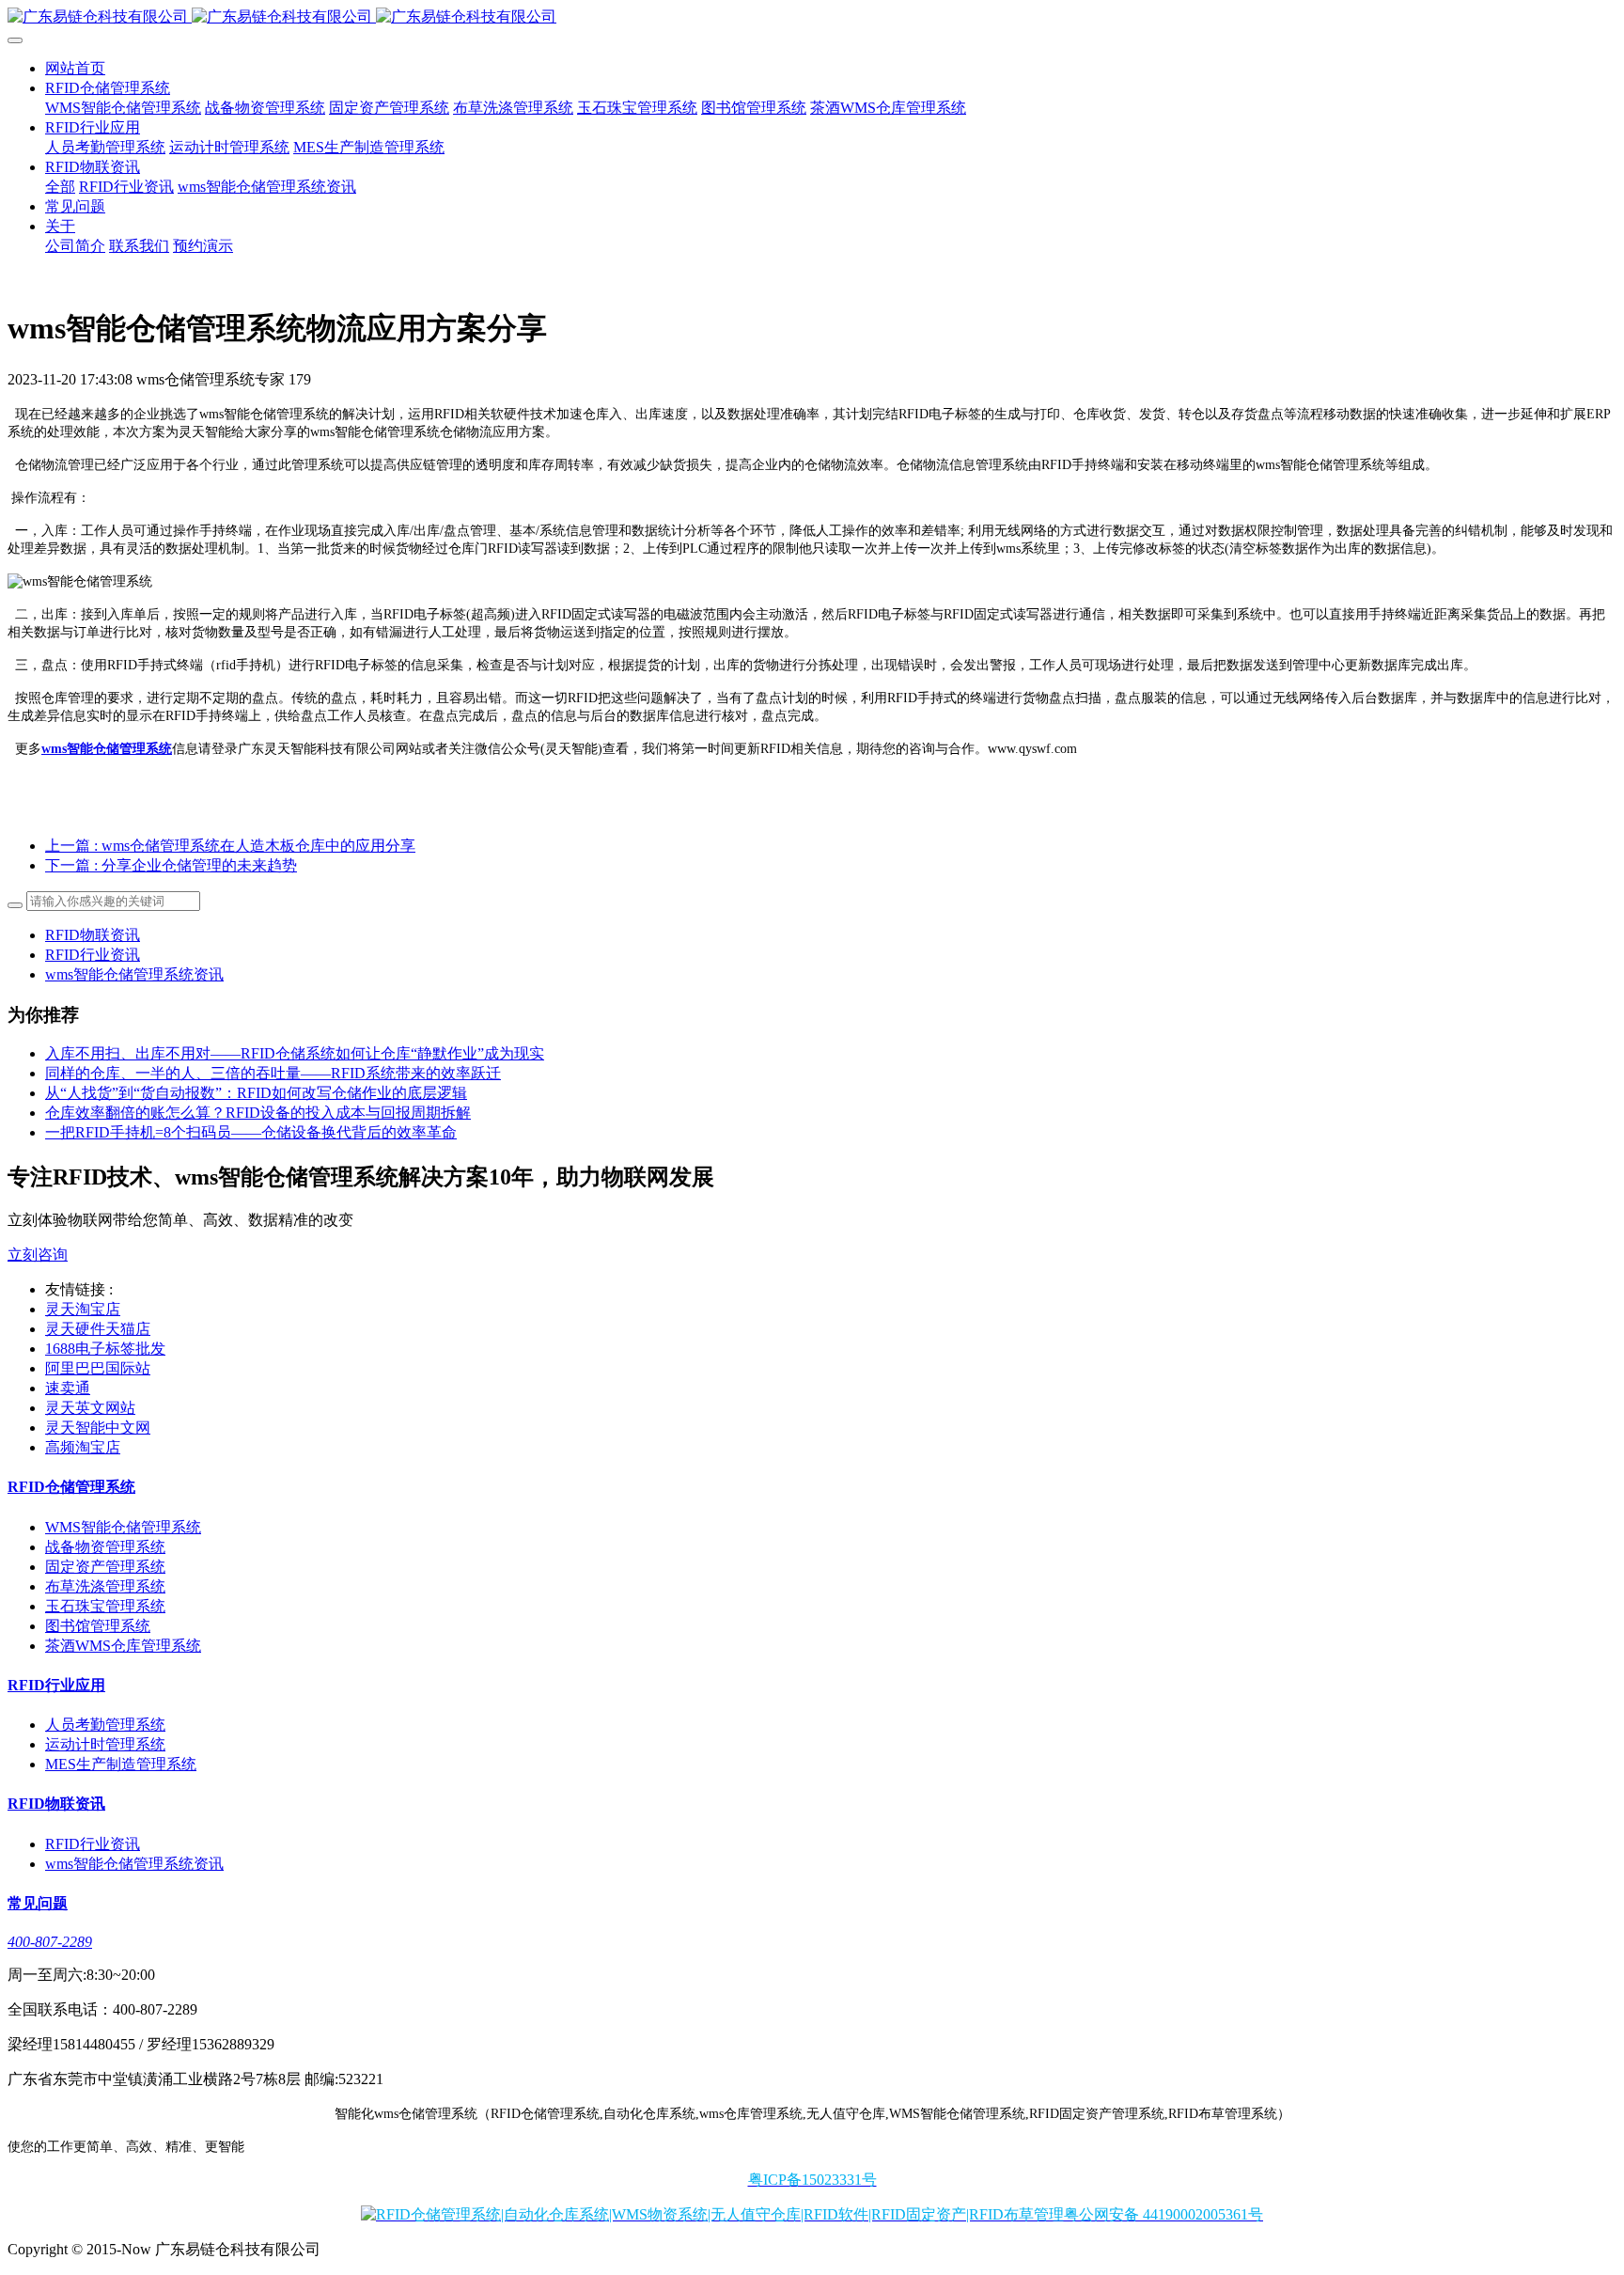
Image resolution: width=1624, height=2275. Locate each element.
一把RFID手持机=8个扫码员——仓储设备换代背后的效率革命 (251, 1132)
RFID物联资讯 (93, 935)
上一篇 (230, 846)
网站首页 (75, 68)
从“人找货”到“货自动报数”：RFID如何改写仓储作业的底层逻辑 (256, 1093)
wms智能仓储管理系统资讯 (134, 974)
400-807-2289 (50, 1942)
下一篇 (171, 865)
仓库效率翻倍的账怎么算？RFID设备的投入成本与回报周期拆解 (258, 1113)
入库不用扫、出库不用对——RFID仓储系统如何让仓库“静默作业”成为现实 (295, 1053)
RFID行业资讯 (93, 955)
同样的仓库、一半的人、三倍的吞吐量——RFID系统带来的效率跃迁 (273, 1073)
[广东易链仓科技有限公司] (812, 17)
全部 (60, 187)
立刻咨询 (38, 1255)
